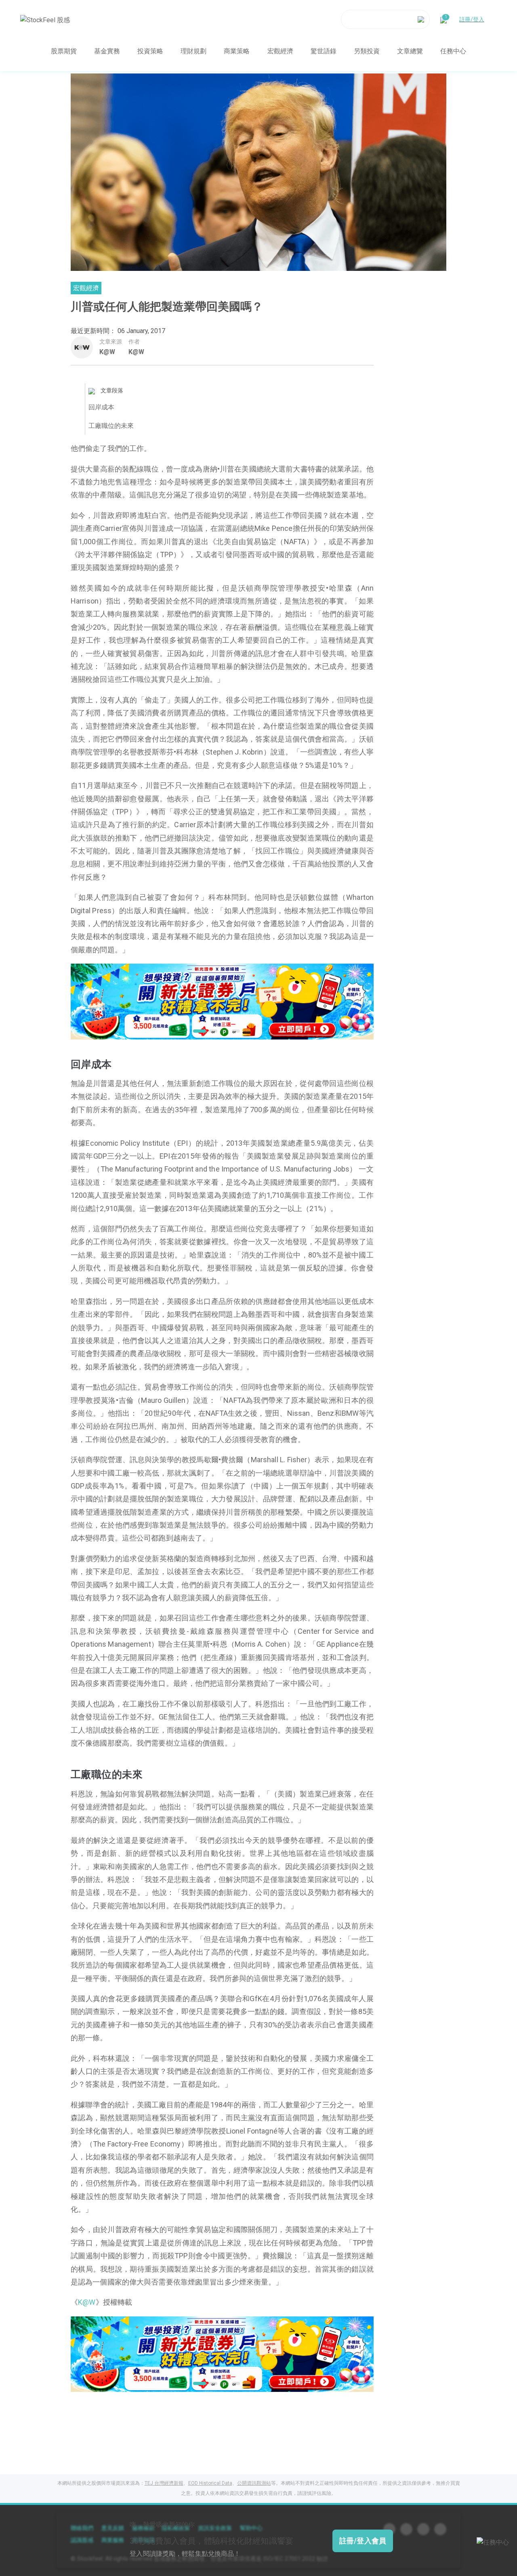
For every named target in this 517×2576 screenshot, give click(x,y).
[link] (222, 1001)
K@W (107, 352)
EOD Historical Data (210, 2483)
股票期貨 (64, 51)
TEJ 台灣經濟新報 (164, 2483)
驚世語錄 (324, 51)
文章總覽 (410, 51)
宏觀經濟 (280, 51)
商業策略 (237, 51)
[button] (197, 1031)
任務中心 (453, 51)
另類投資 (367, 51)
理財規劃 (193, 51)
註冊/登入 (472, 19)
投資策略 (150, 51)
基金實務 (107, 51)
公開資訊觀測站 (254, 2483)
